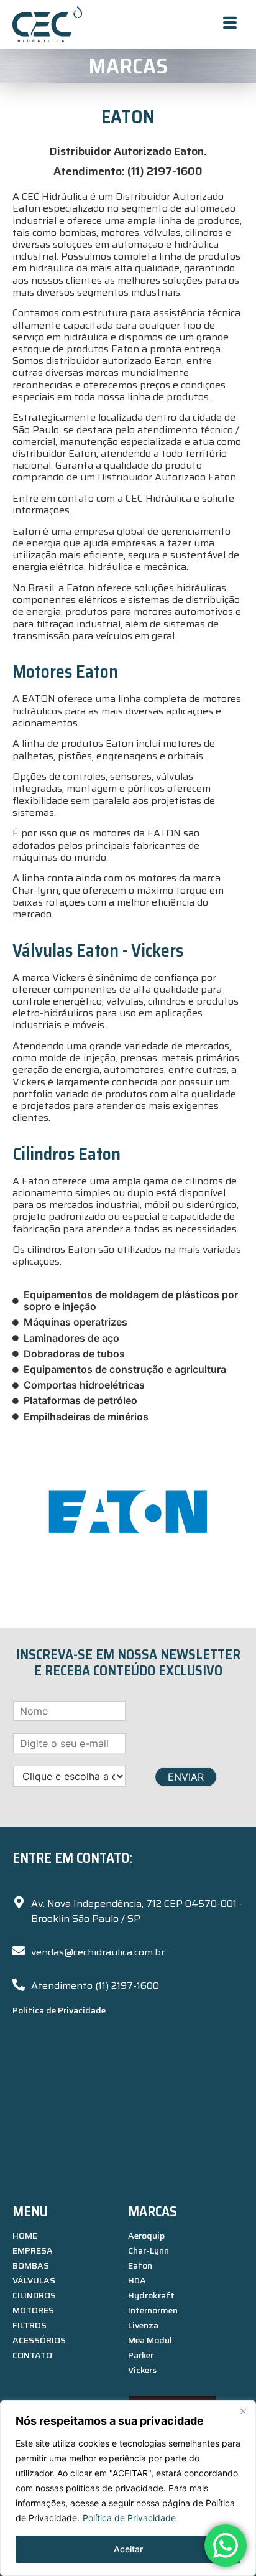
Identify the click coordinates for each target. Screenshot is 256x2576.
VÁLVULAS (34, 2280)
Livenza (143, 2325)
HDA (137, 2280)
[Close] (243, 2411)
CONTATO (32, 2355)
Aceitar (128, 2549)
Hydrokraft (151, 2295)
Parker (141, 2355)
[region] (128, 2488)
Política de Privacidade (129, 2518)
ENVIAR (186, 1777)
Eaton (140, 2265)
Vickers (142, 2370)
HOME (25, 2236)
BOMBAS (31, 2265)
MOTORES (33, 2310)
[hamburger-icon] (230, 24)
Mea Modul (150, 2340)
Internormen (153, 2310)
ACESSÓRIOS (39, 2340)
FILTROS (30, 2325)
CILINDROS (34, 2295)
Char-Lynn (149, 2250)
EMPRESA (33, 2250)
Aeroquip (146, 2236)
